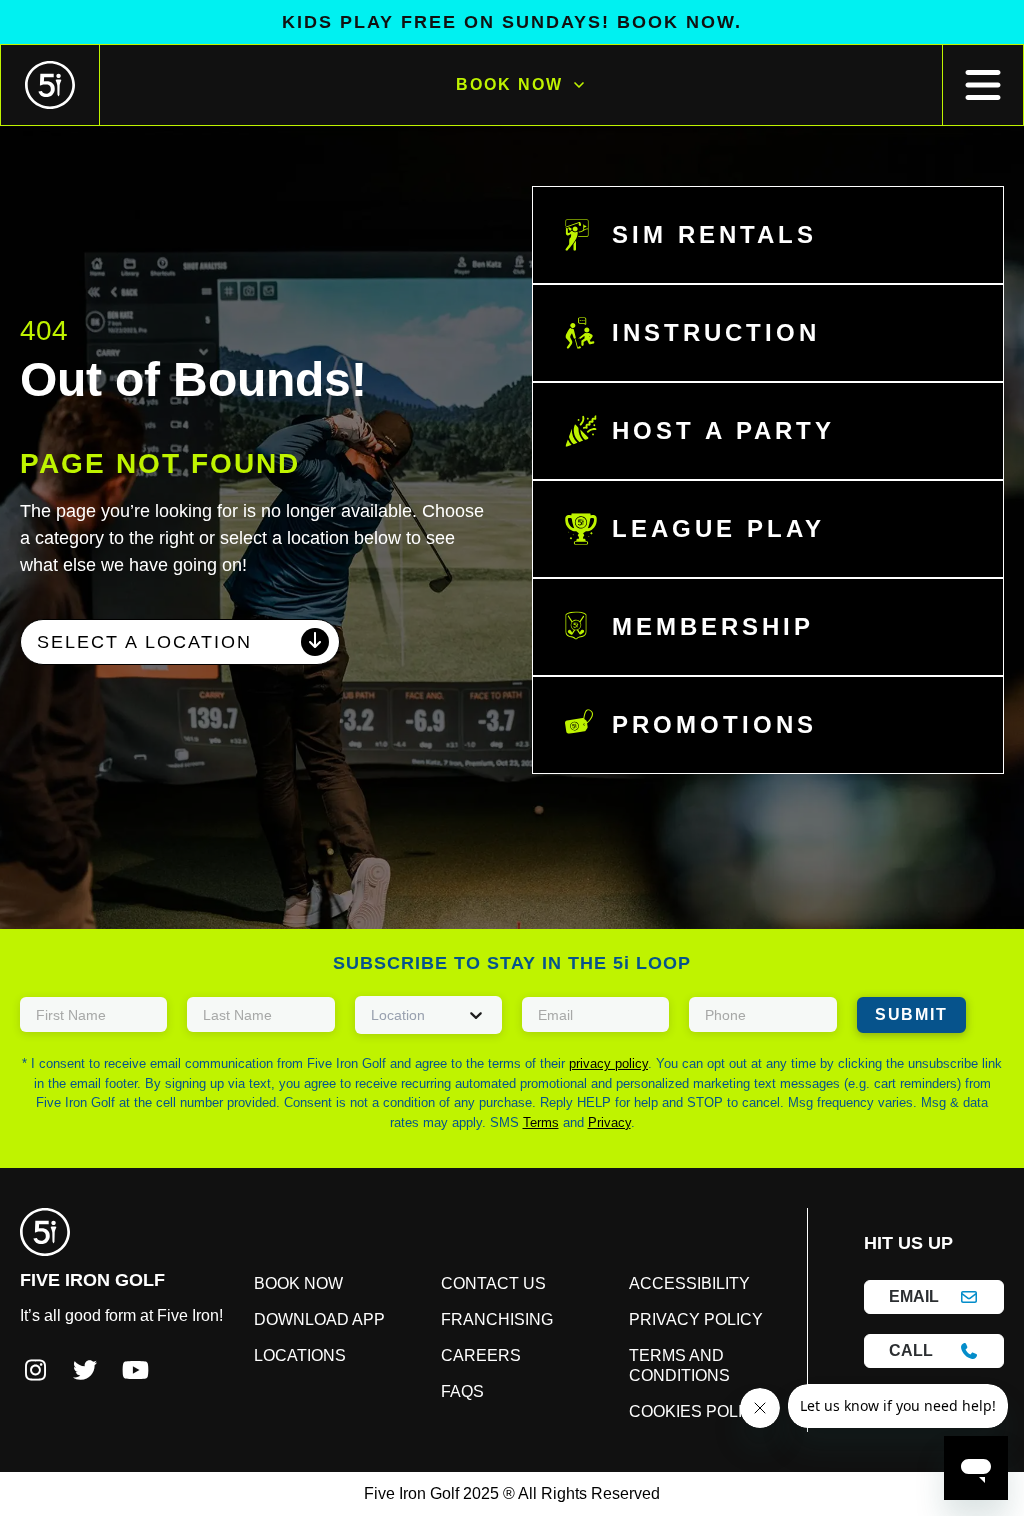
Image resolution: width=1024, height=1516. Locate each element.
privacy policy (589, 1063)
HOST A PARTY (709, 431)
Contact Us (498, 1284)
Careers (485, 1356)
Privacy (511, 1122)
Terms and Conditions (666, 1366)
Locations (326, 1356)
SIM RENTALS (701, 235)
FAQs (472, 1392)
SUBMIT (908, 1015)
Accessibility (670, 1284)
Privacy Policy (676, 1320)
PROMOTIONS (704, 725)
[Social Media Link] (35, 1371)
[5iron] (50, 85)
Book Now (509, 85)
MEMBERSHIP (700, 627)
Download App (345, 1320)
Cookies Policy (678, 1412)
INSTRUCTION (706, 333)
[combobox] (180, 642)
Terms (954, 1102)
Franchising (502, 1320)
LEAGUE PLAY (702, 529)
